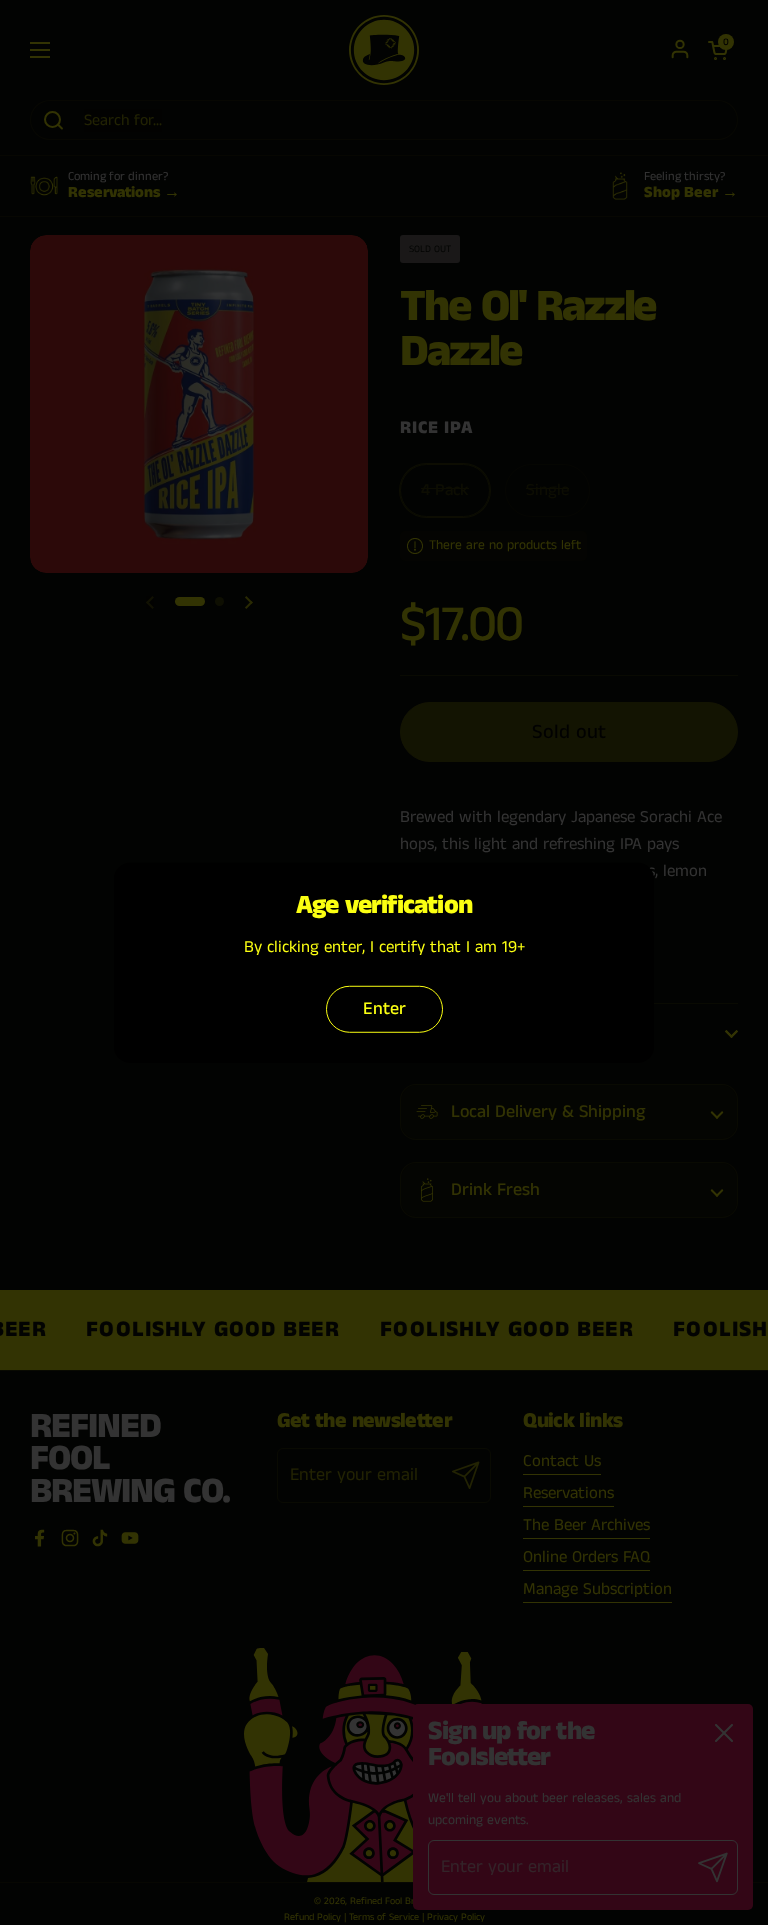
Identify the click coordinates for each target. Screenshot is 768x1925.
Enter (384, 1009)
